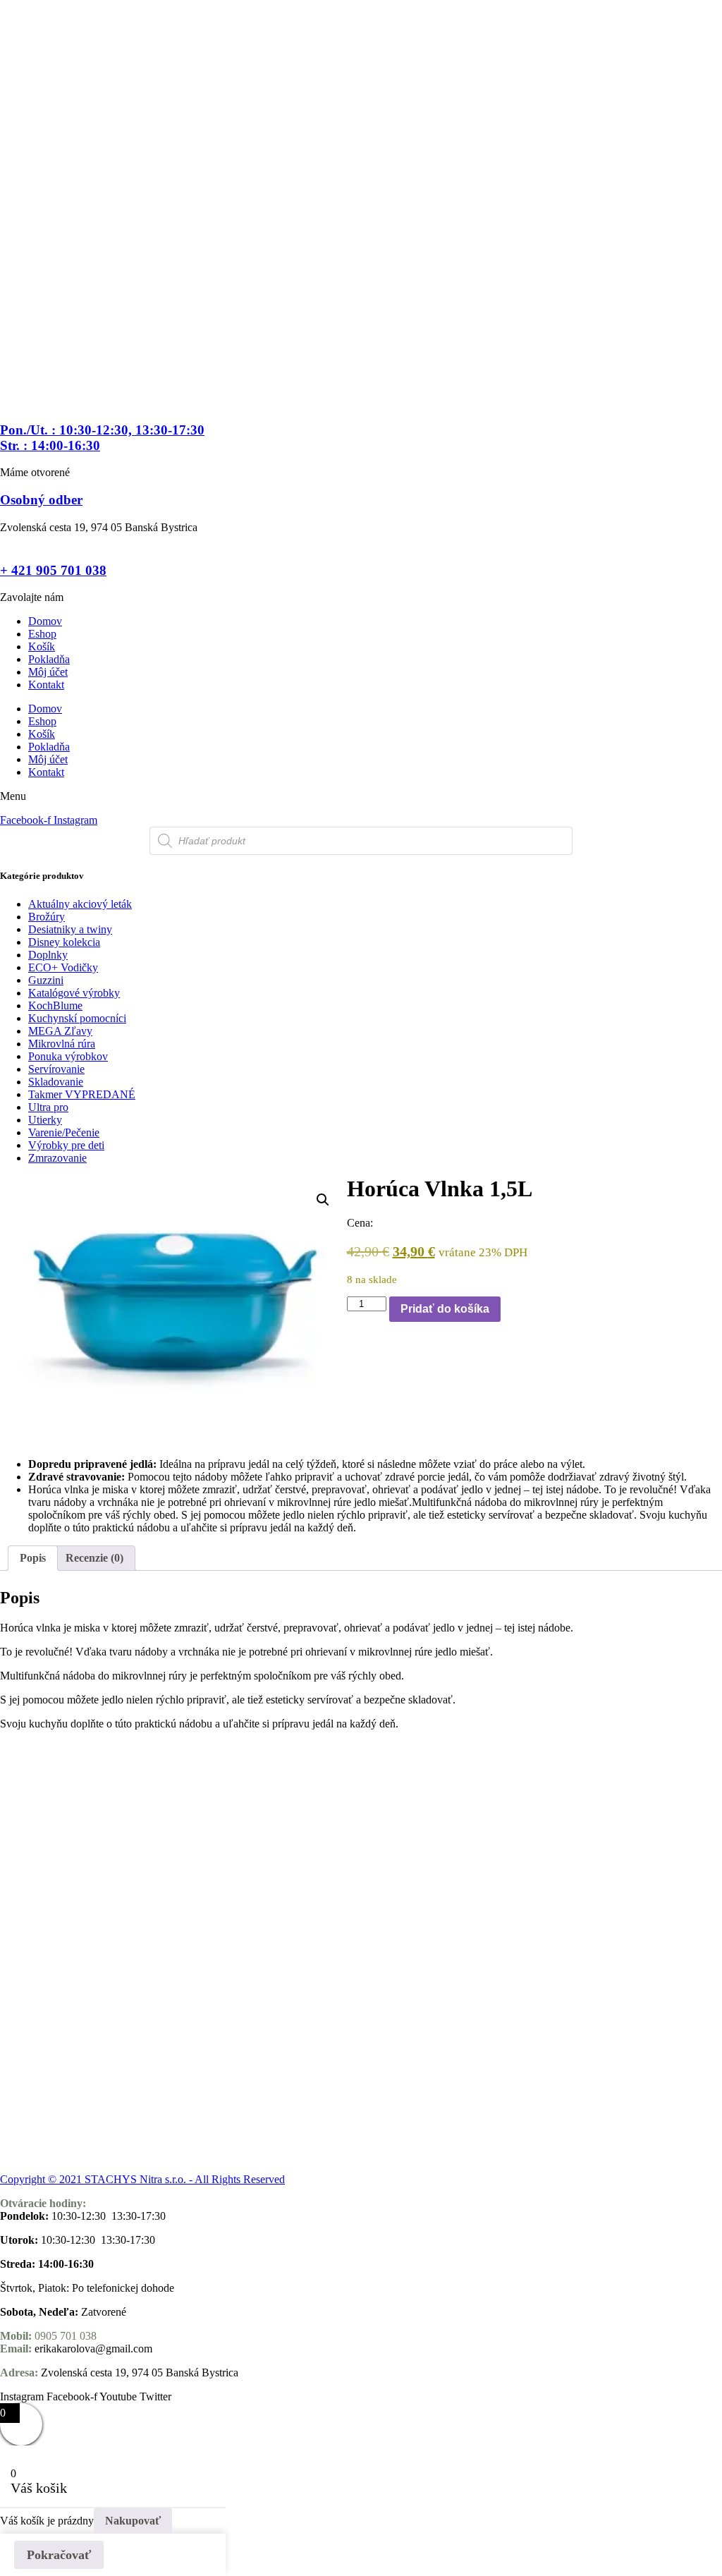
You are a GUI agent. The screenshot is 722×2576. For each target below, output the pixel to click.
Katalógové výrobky (74, 993)
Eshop (42, 634)
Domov (45, 621)
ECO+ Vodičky (63, 967)
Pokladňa (49, 659)
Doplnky (48, 955)
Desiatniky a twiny (70, 929)
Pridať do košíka (445, 1309)
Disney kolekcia (64, 942)
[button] (323, 1200)
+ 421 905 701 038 (53, 570)
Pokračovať (59, 2555)
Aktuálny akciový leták (80, 904)
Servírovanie (56, 1069)
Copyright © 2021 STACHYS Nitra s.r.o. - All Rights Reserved (142, 2179)
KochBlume (55, 1006)
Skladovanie (56, 1082)
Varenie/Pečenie (64, 1132)
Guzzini (46, 980)
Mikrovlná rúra (62, 1044)
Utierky (45, 1120)
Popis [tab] (33, 1558)
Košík (42, 646)
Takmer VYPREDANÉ (82, 1094)
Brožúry (47, 917)
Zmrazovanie (57, 1158)
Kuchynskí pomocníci (77, 1018)
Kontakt (46, 685)
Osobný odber (41, 500)
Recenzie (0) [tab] (94, 1558)
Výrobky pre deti (66, 1145)
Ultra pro (48, 1107)
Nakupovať (133, 2521)
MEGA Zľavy (60, 1031)
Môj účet (48, 672)
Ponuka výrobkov (68, 1056)
